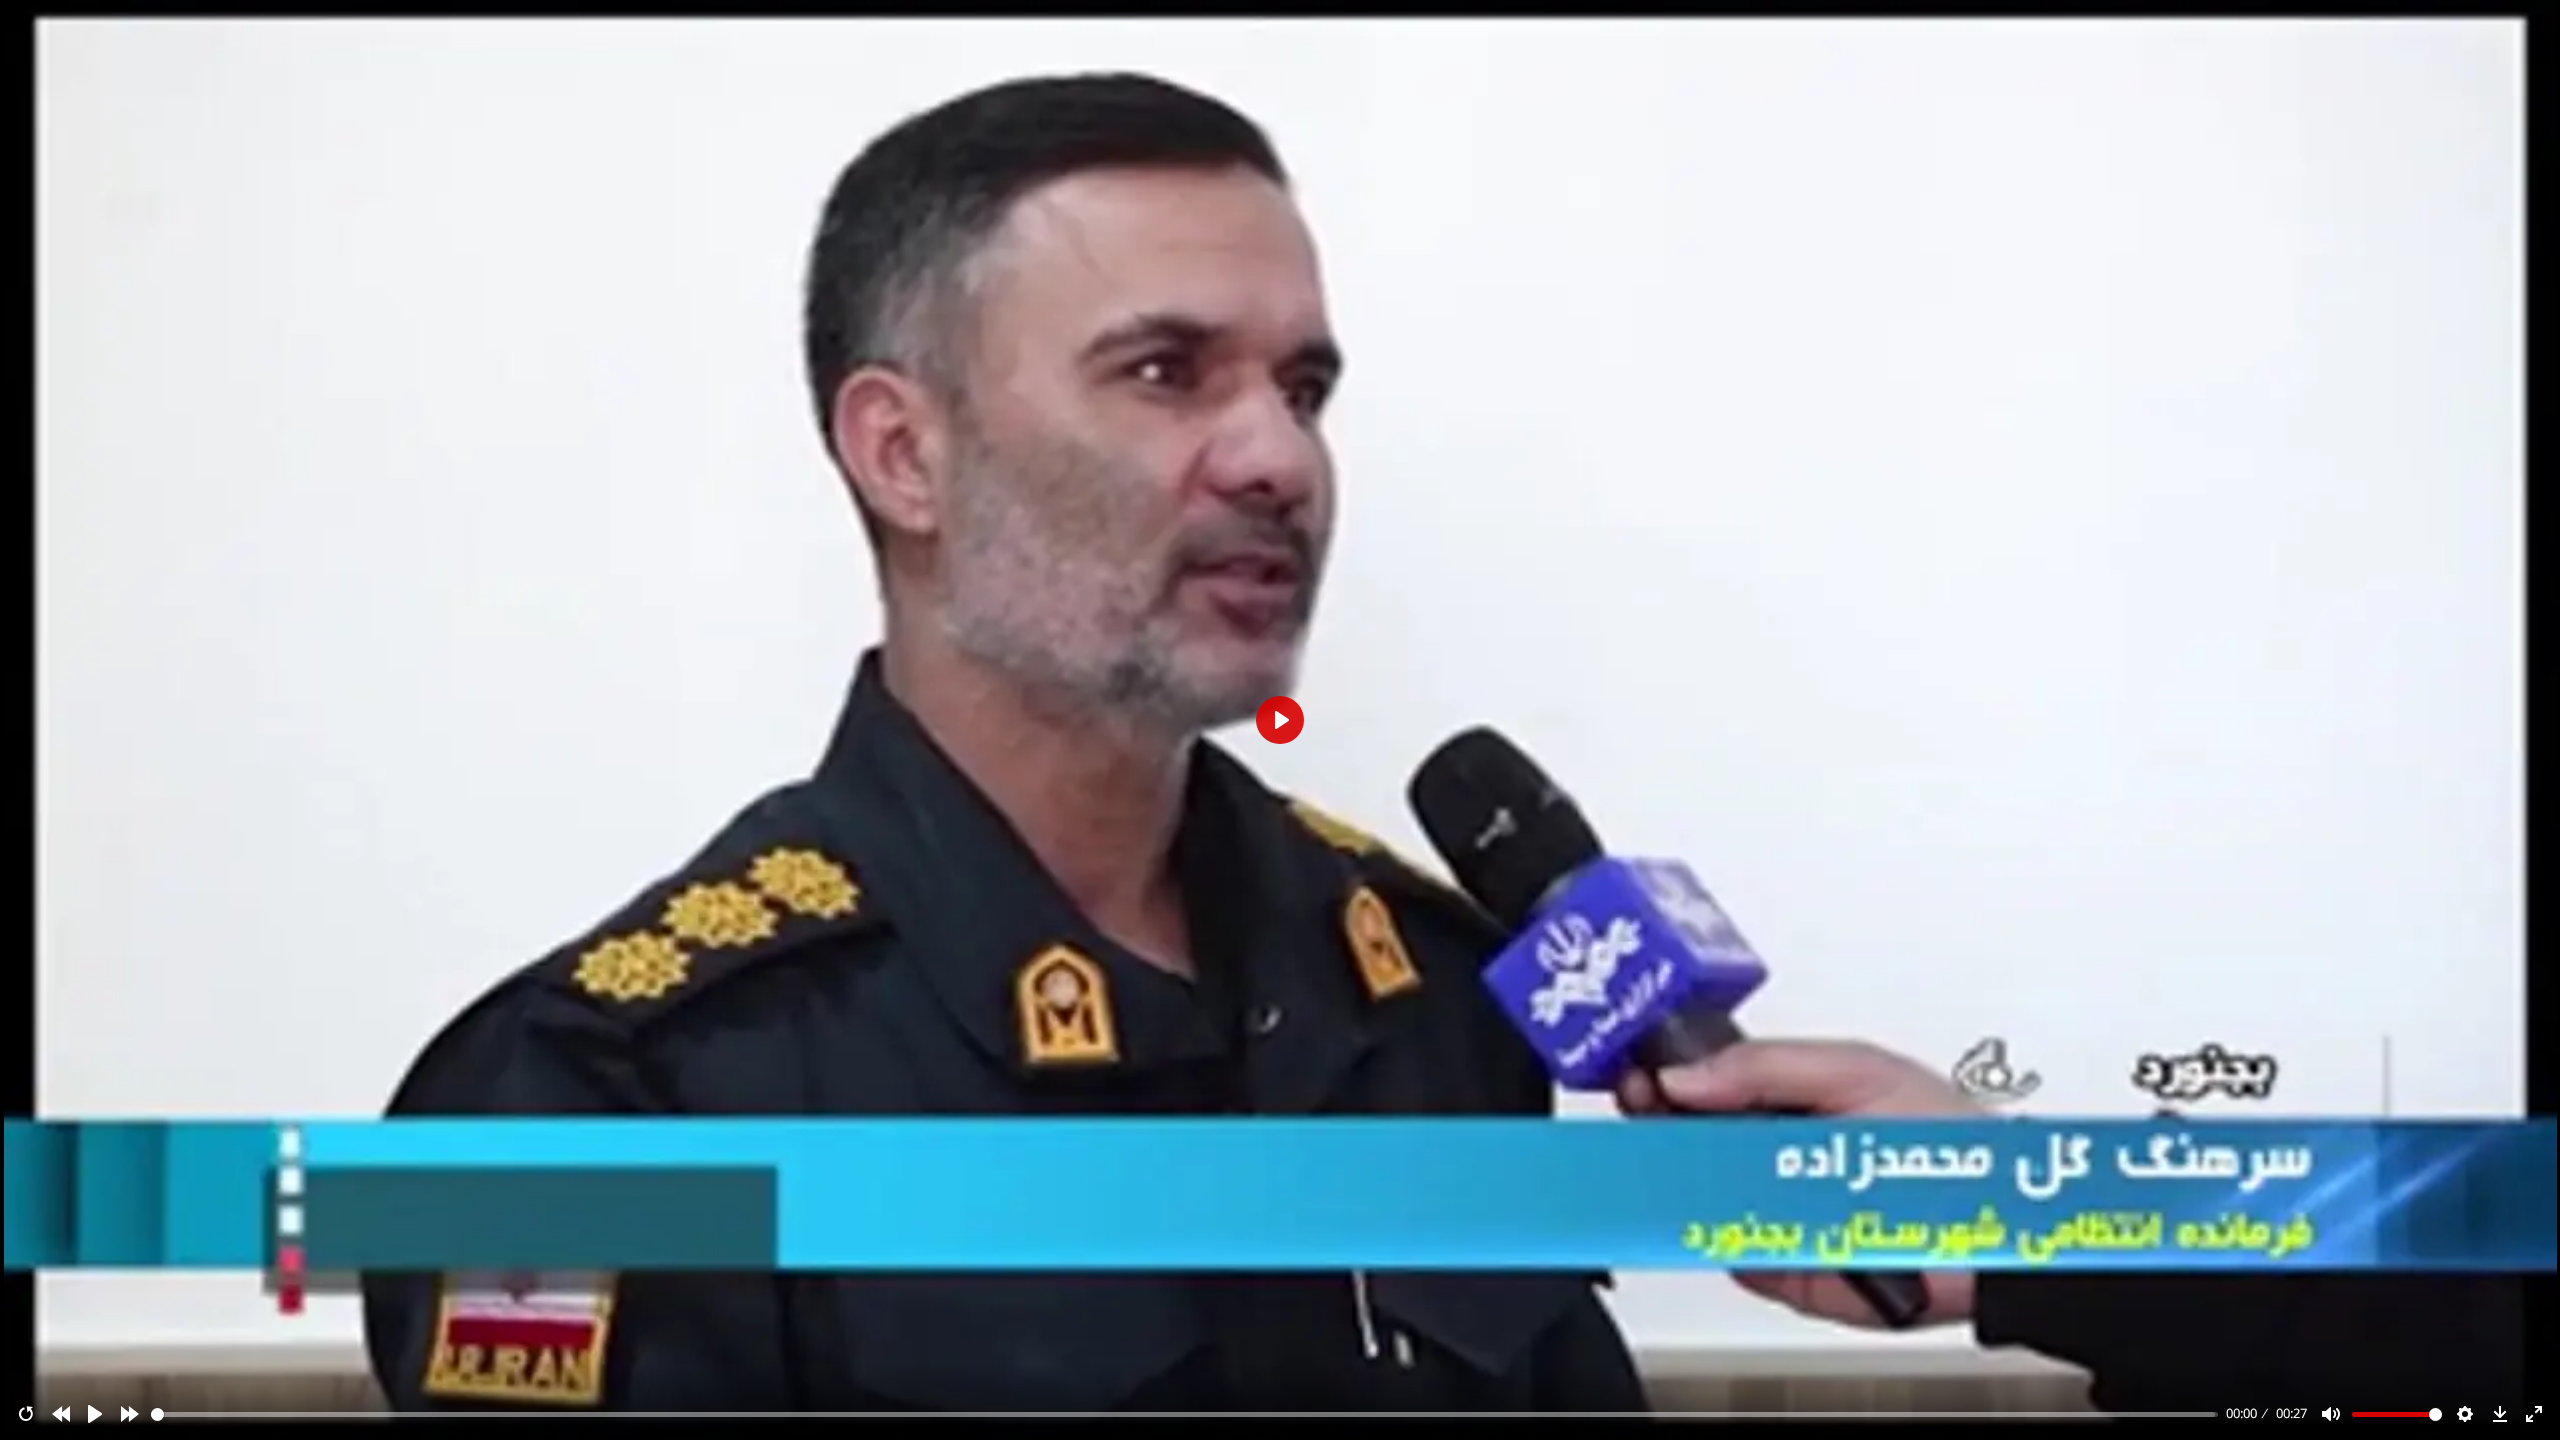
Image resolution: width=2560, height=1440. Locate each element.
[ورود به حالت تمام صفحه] (2534, 1414)
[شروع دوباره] (26, 1414)
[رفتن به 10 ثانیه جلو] (130, 1414)
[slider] (1185, 1414)
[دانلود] (2500, 1414)
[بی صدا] (2331, 1414)
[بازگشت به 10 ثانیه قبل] (61, 1414)
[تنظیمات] (2465, 1414)
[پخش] (95, 1414)
